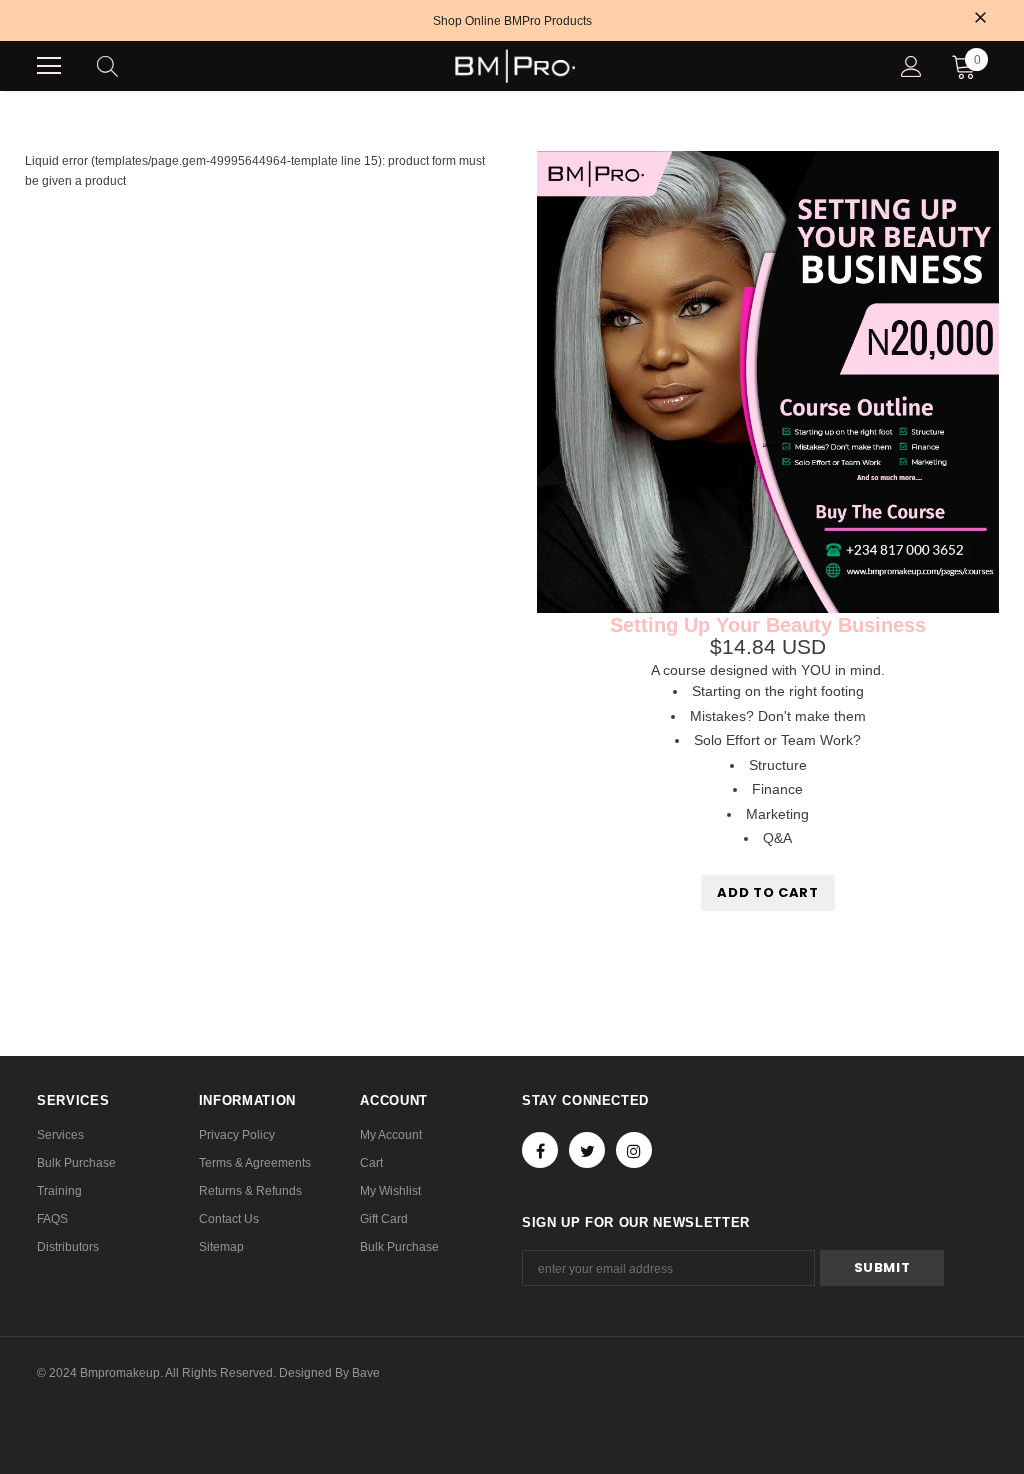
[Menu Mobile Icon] (49, 66)
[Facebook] (540, 1150)
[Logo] (515, 66)
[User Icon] (911, 66)
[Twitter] (587, 1150)
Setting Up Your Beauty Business (768, 625)
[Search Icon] (127, 66)
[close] (980, 19)
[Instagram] (634, 1150)
